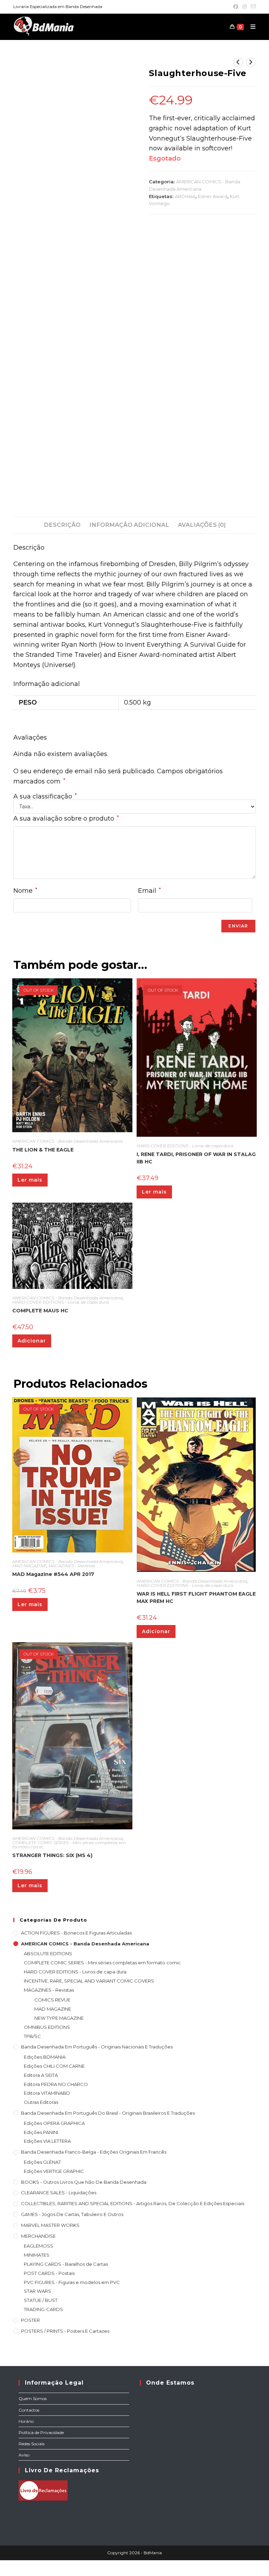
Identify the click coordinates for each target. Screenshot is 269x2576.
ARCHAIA (185, 196)
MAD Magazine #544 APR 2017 (53, 1574)
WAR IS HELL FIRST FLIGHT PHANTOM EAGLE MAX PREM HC (196, 1598)
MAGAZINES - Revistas (72, 1566)
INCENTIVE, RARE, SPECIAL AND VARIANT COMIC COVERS (89, 1981)
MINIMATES (37, 2255)
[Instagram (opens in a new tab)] (244, 7)
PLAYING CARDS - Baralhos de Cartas (66, 2264)
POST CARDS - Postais (49, 2273)
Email (149, 891)
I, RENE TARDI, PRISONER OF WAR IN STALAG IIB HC (196, 1158)
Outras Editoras (41, 2102)
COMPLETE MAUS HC (40, 1311)
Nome (25, 891)
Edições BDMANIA (45, 2057)
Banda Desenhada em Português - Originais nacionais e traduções (97, 2047)
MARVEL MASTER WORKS (50, 2225)
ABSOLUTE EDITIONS (48, 1953)
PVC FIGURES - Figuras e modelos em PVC (72, 2282)
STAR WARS (37, 2291)
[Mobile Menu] (250, 27)
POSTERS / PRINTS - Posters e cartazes (65, 2331)
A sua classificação (45, 796)
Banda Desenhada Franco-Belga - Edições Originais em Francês (94, 2152)
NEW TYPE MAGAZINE (59, 2018)
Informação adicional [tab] (129, 525)
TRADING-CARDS (43, 2309)
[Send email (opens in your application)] (252, 7)
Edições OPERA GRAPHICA (54, 2123)
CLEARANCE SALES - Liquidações (59, 2193)
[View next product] (251, 62)
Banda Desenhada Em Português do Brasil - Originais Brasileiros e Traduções (108, 2113)
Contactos (29, 2410)
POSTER (30, 2320)
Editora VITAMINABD (47, 2093)
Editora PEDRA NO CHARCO (56, 2084)
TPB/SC (32, 2036)
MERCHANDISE (38, 2236)
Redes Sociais (32, 2444)
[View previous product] (238, 62)
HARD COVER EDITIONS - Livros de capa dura (185, 1146)
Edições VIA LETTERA (47, 2141)
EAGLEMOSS (39, 2246)
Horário (26, 2421)
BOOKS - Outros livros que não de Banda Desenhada (84, 2182)
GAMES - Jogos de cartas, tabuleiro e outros (72, 2214)
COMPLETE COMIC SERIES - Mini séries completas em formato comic (69, 1845)
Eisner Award (213, 196)
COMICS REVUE (52, 2000)
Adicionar (32, 1341)
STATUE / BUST (41, 2300)
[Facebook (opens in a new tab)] (236, 7)
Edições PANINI (41, 2132)
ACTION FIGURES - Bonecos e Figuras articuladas (76, 1933)
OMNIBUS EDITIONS (47, 2027)
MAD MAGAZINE (29, 1566)
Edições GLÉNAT (42, 2162)
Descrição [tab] (62, 525)
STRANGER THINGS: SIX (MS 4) (52, 1855)
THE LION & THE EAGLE (43, 1150)
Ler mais (30, 1180)
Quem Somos (33, 2398)
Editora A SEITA (41, 2075)
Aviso (24, 2455)
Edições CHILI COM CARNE (54, 2066)
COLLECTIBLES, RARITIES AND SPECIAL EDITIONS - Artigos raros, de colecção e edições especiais (133, 2203)
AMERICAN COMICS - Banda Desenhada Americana (67, 1141)
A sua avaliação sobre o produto (66, 818)
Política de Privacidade (41, 2432)
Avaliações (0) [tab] (202, 525)
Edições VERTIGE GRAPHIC (54, 2171)
